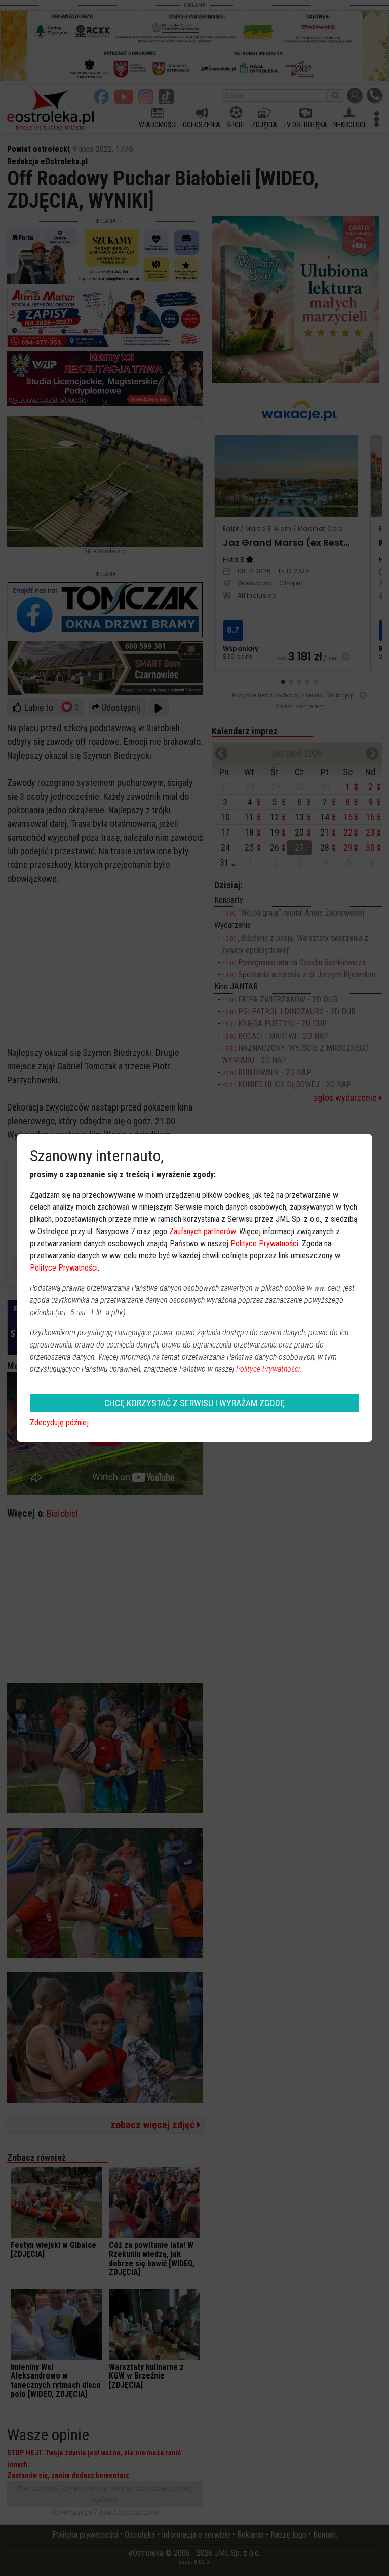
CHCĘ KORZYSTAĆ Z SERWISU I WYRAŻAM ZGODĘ (194, 1403)
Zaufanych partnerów (202, 1231)
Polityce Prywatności (264, 1243)
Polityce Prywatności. (269, 1369)
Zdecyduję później (59, 1423)
